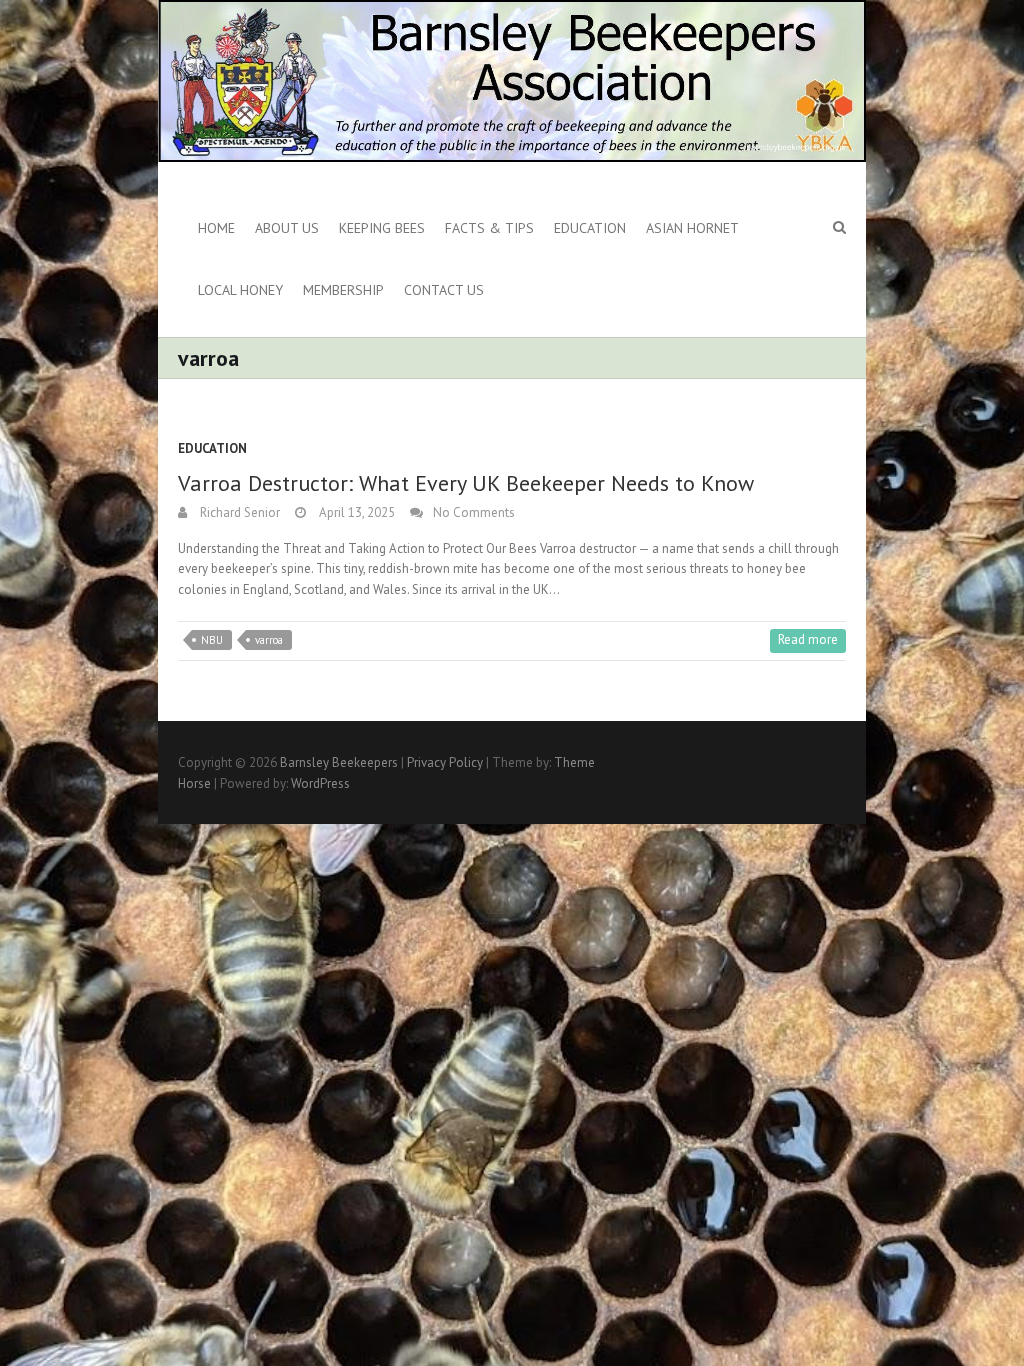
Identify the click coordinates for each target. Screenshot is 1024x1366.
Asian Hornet (692, 228)
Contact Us (444, 290)
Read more (808, 639)
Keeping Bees (382, 228)
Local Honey (240, 290)
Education (590, 228)
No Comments (474, 512)
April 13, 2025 (355, 512)
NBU (212, 640)
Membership (343, 290)
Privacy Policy (445, 762)
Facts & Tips (489, 228)
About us (287, 228)
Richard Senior (238, 512)
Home (216, 228)
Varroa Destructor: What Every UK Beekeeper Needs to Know (466, 483)
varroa (269, 640)
